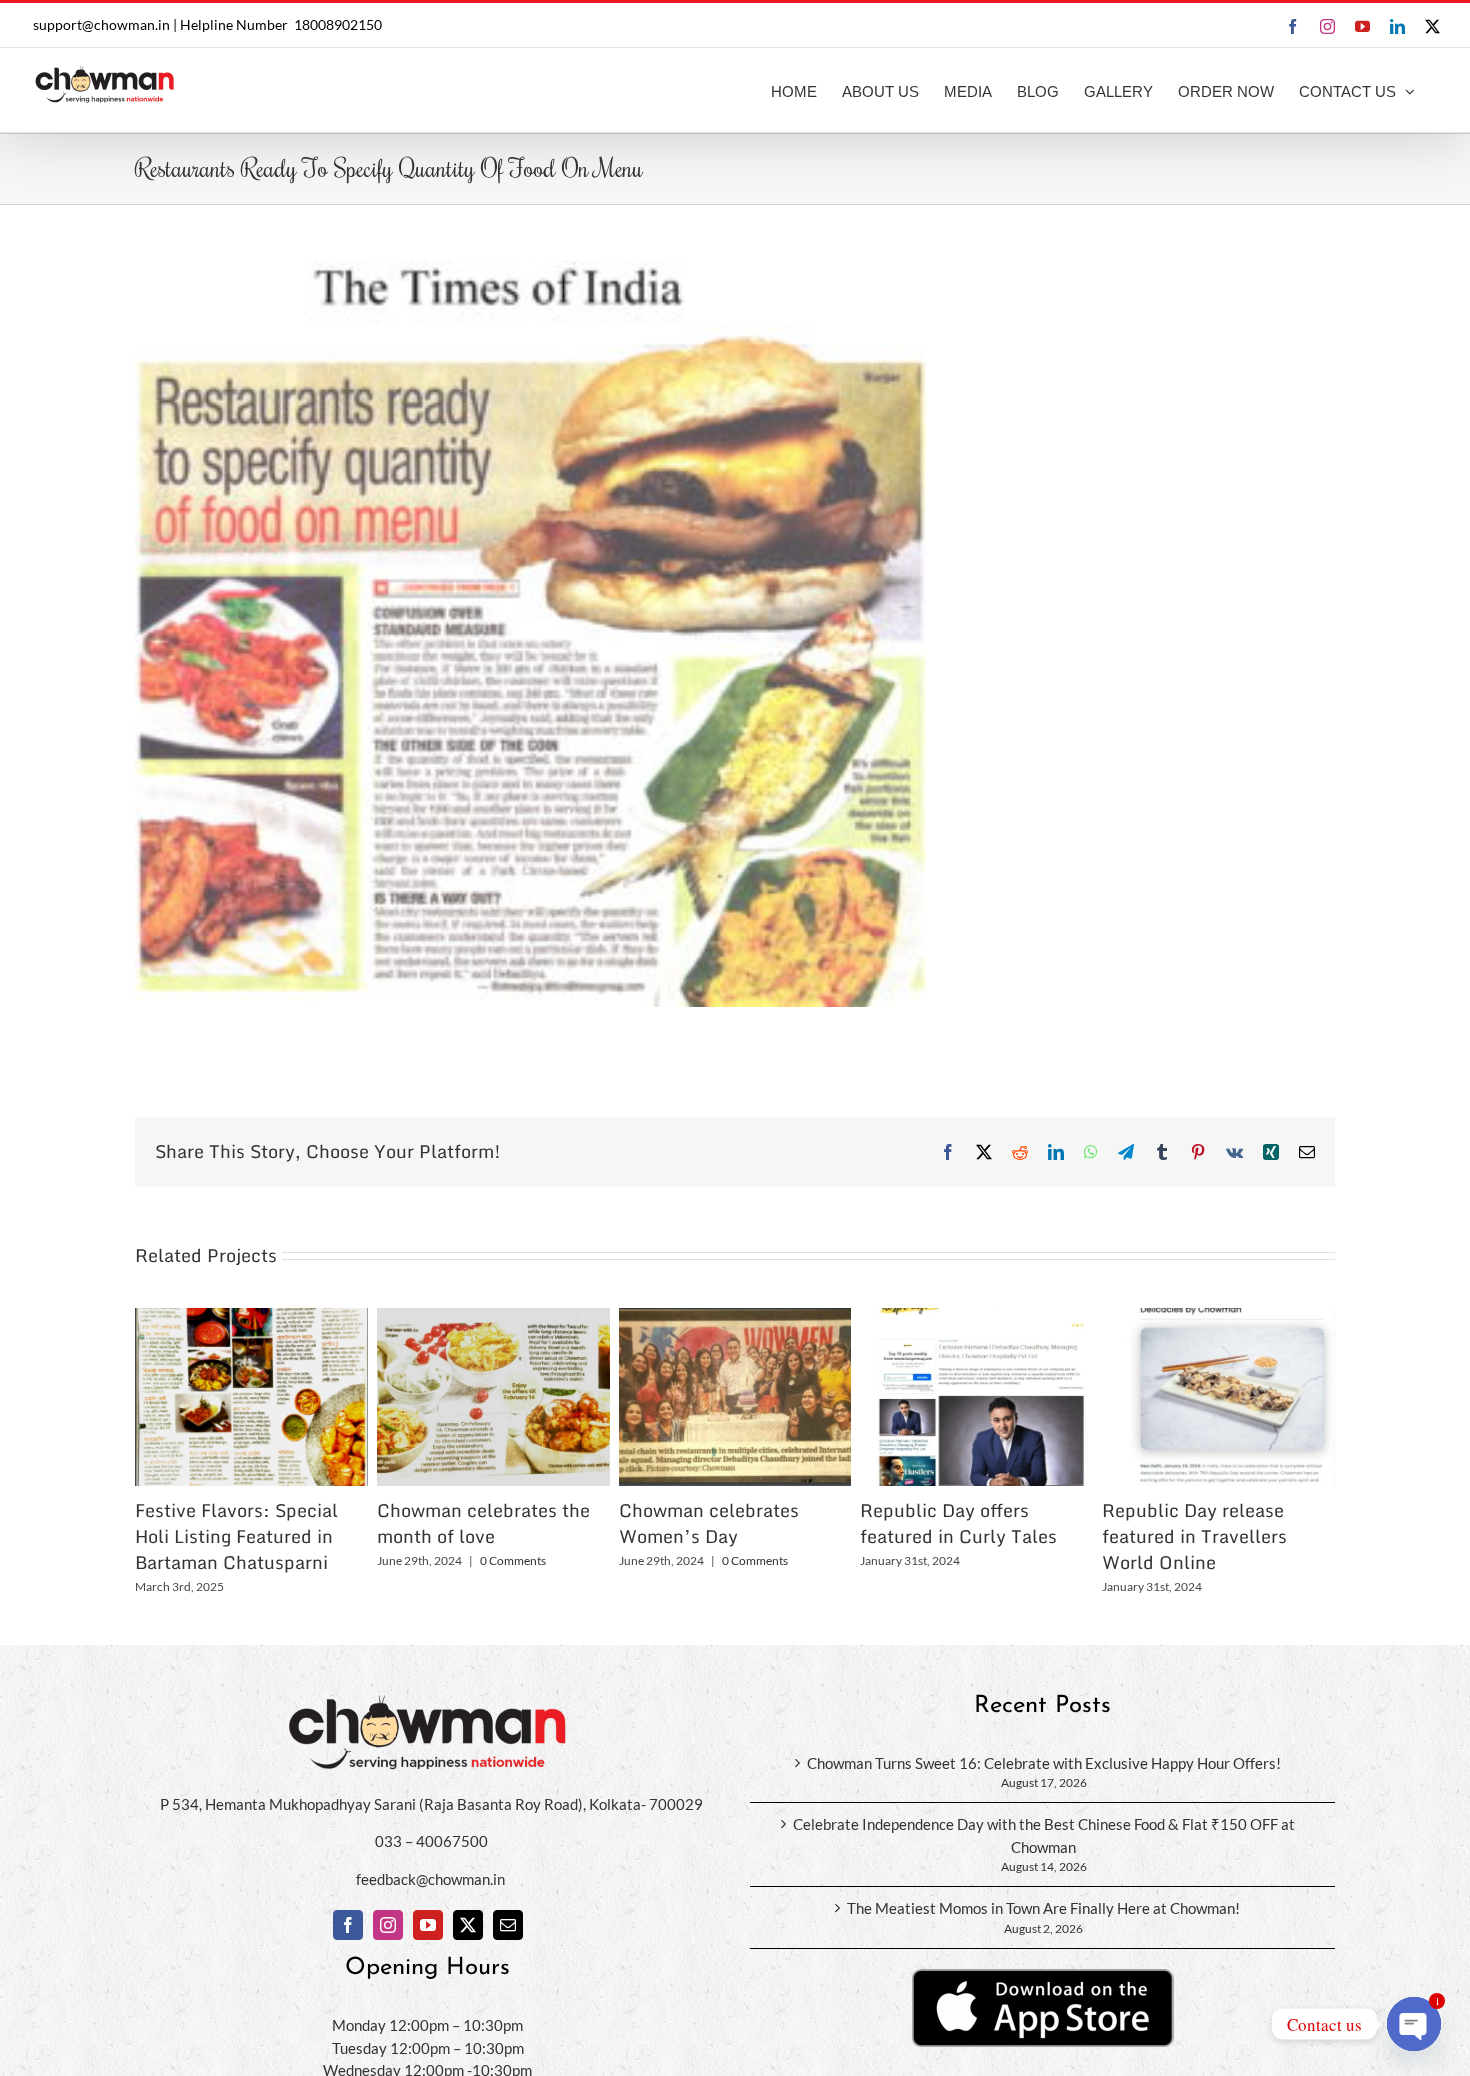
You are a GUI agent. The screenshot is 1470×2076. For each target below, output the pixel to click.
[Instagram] (388, 1925)
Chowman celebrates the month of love (483, 1523)
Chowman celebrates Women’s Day (709, 1523)
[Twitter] (468, 1925)
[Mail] (508, 1925)
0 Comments (513, 1560)
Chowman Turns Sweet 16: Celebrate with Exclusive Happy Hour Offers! (1044, 1763)
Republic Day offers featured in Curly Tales (958, 1523)
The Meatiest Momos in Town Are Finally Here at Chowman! (1043, 1908)
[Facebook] (348, 1925)
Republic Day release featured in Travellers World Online (1194, 1536)
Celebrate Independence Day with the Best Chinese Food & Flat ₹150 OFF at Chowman (1044, 1835)
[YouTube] (428, 1925)
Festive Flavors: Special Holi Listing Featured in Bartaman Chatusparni (236, 1536)
